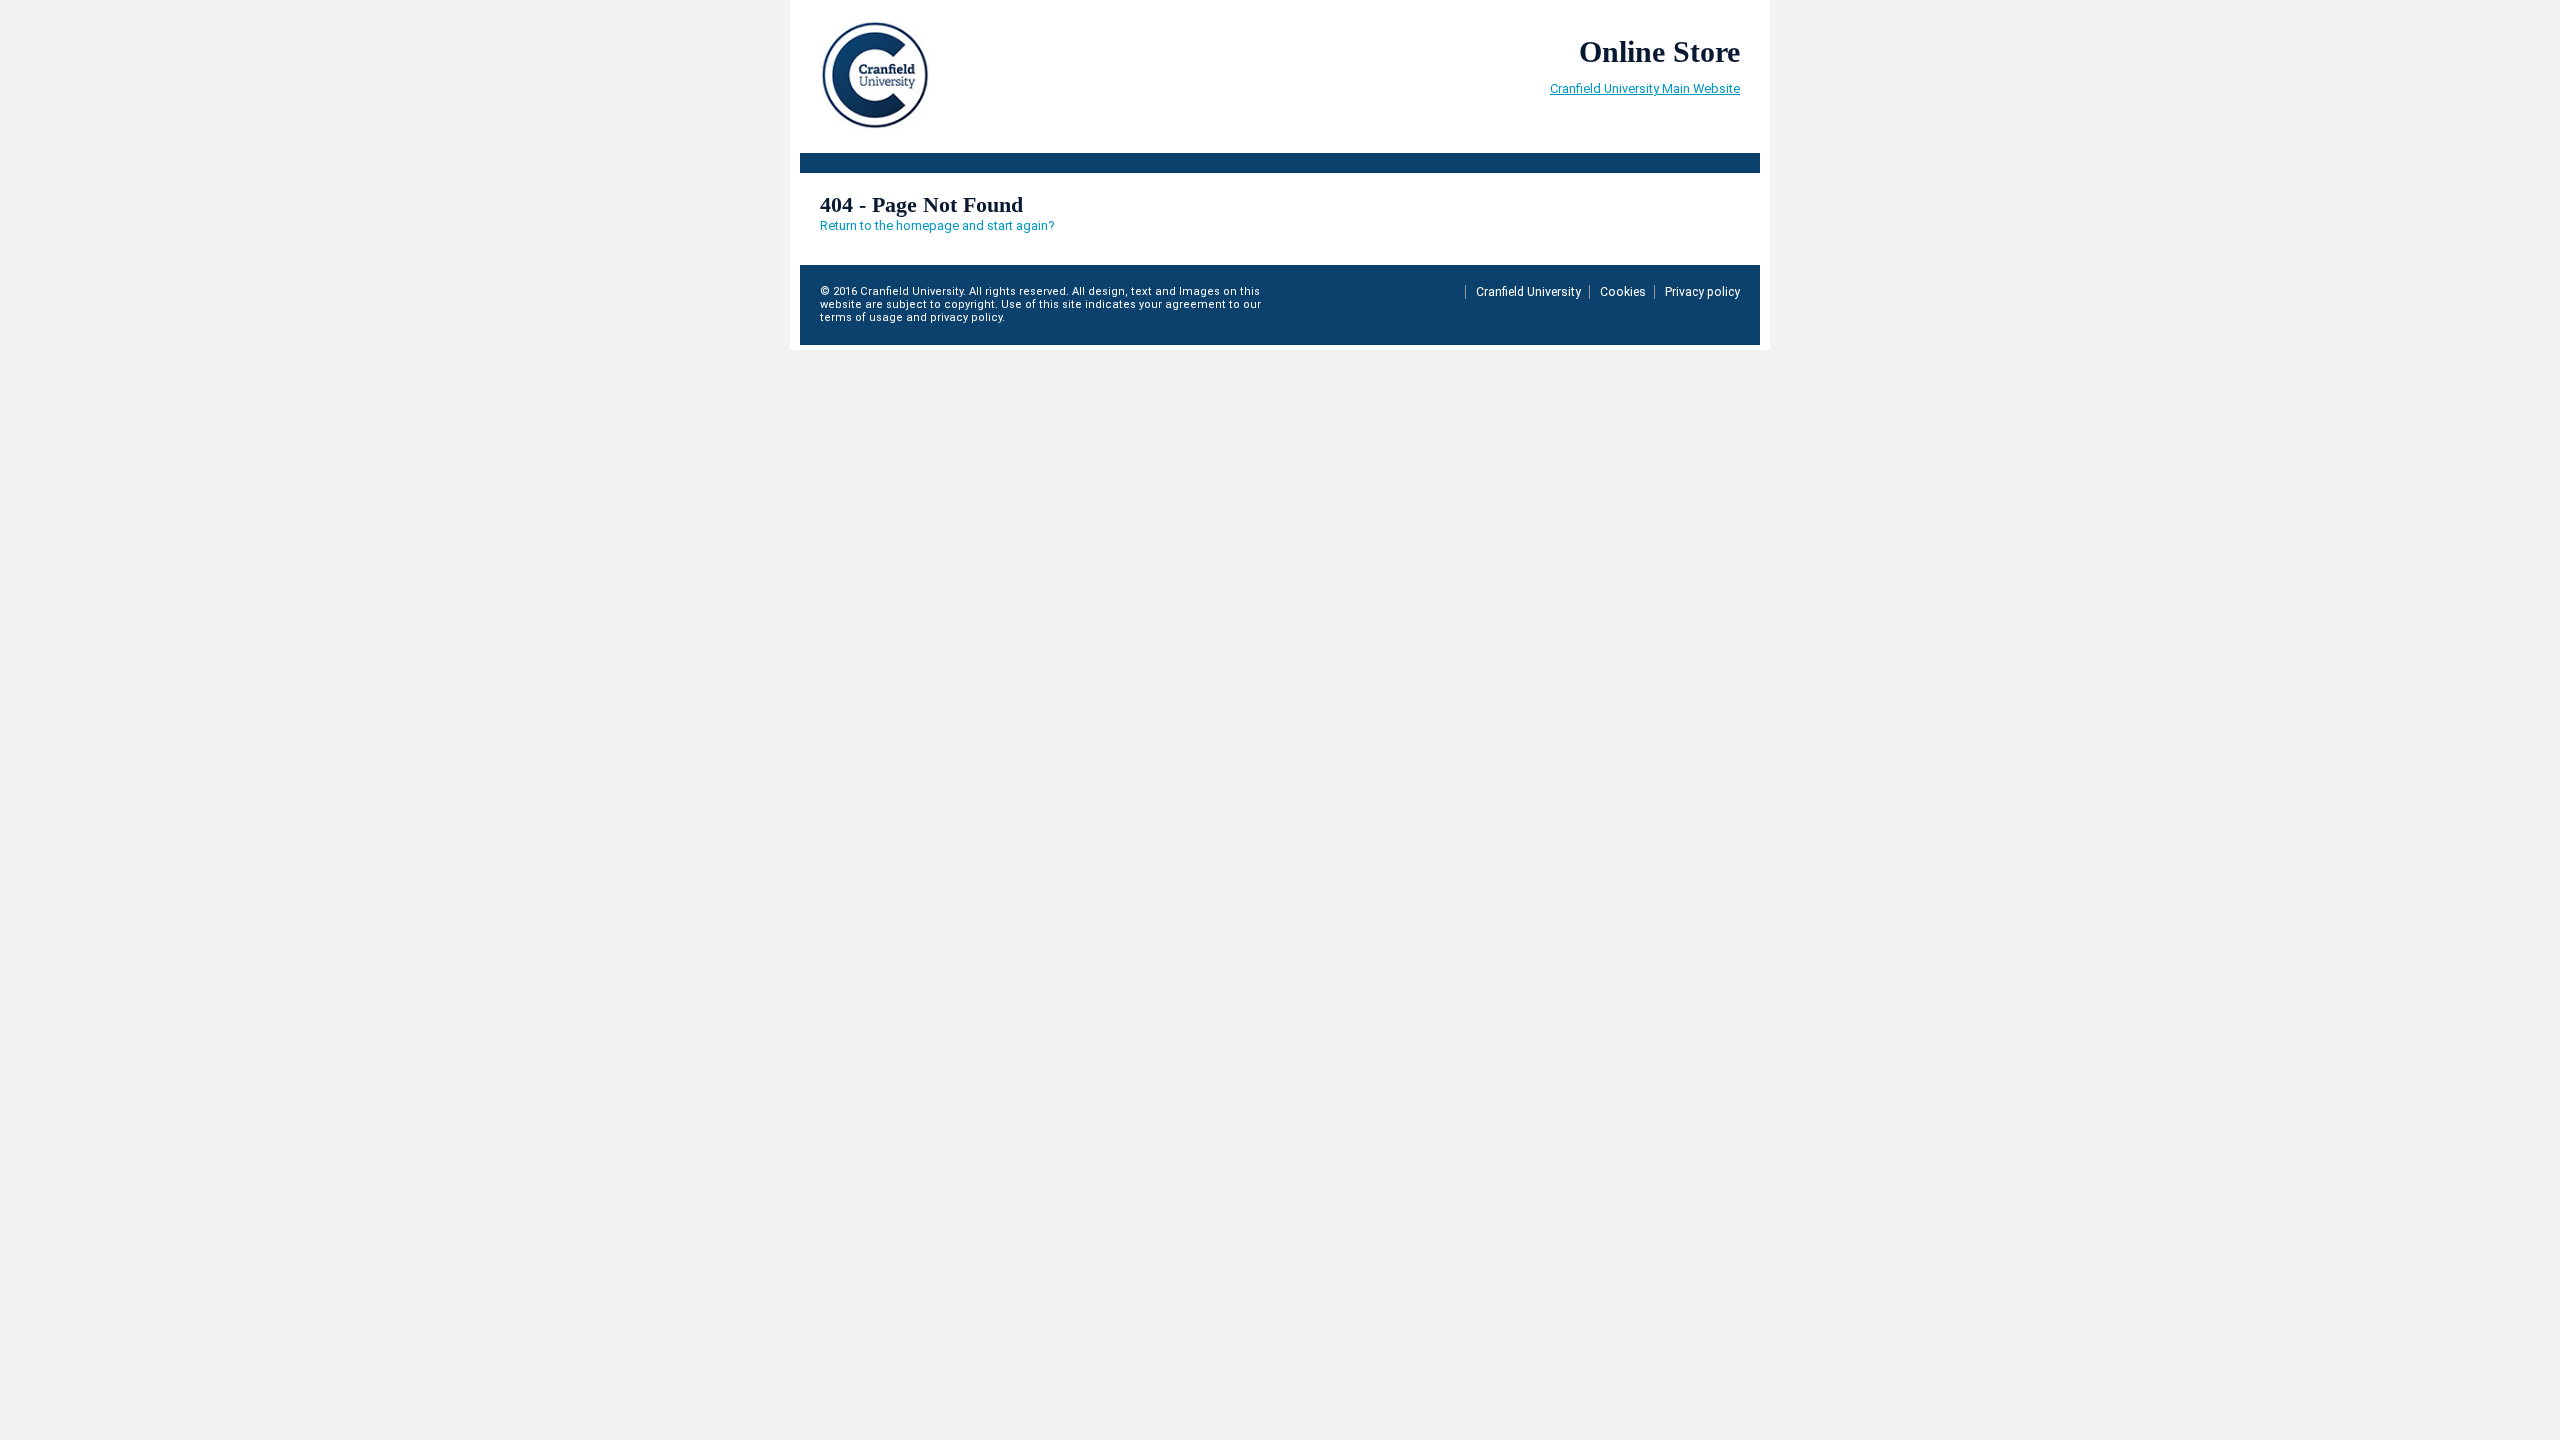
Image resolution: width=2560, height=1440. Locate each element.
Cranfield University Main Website (1645, 88)
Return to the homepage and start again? (937, 225)
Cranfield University (1528, 292)
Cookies (1623, 292)
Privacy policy (1702, 292)
